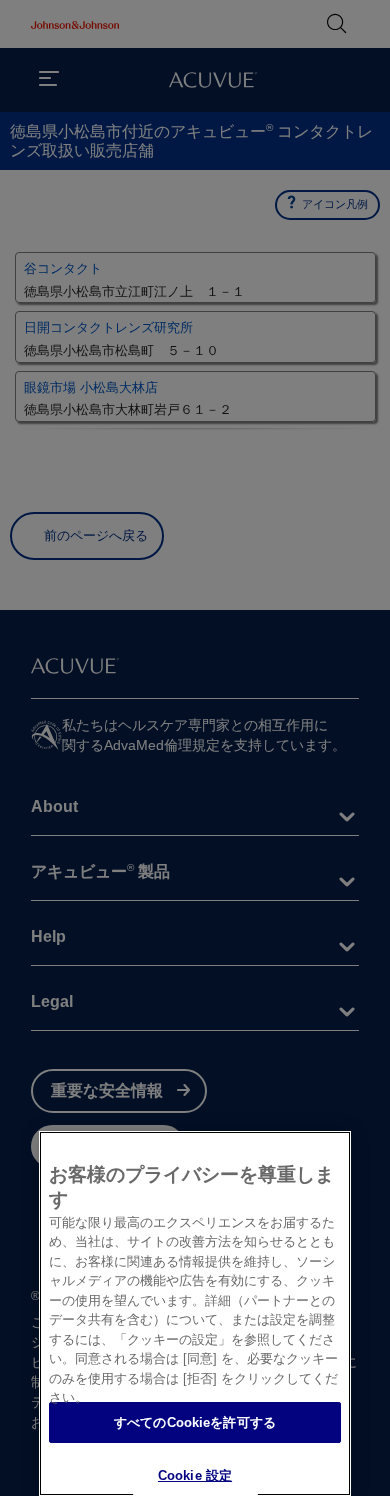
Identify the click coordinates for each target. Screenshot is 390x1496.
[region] (195, 1313)
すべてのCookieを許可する (195, 1422)
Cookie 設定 (195, 1475)
